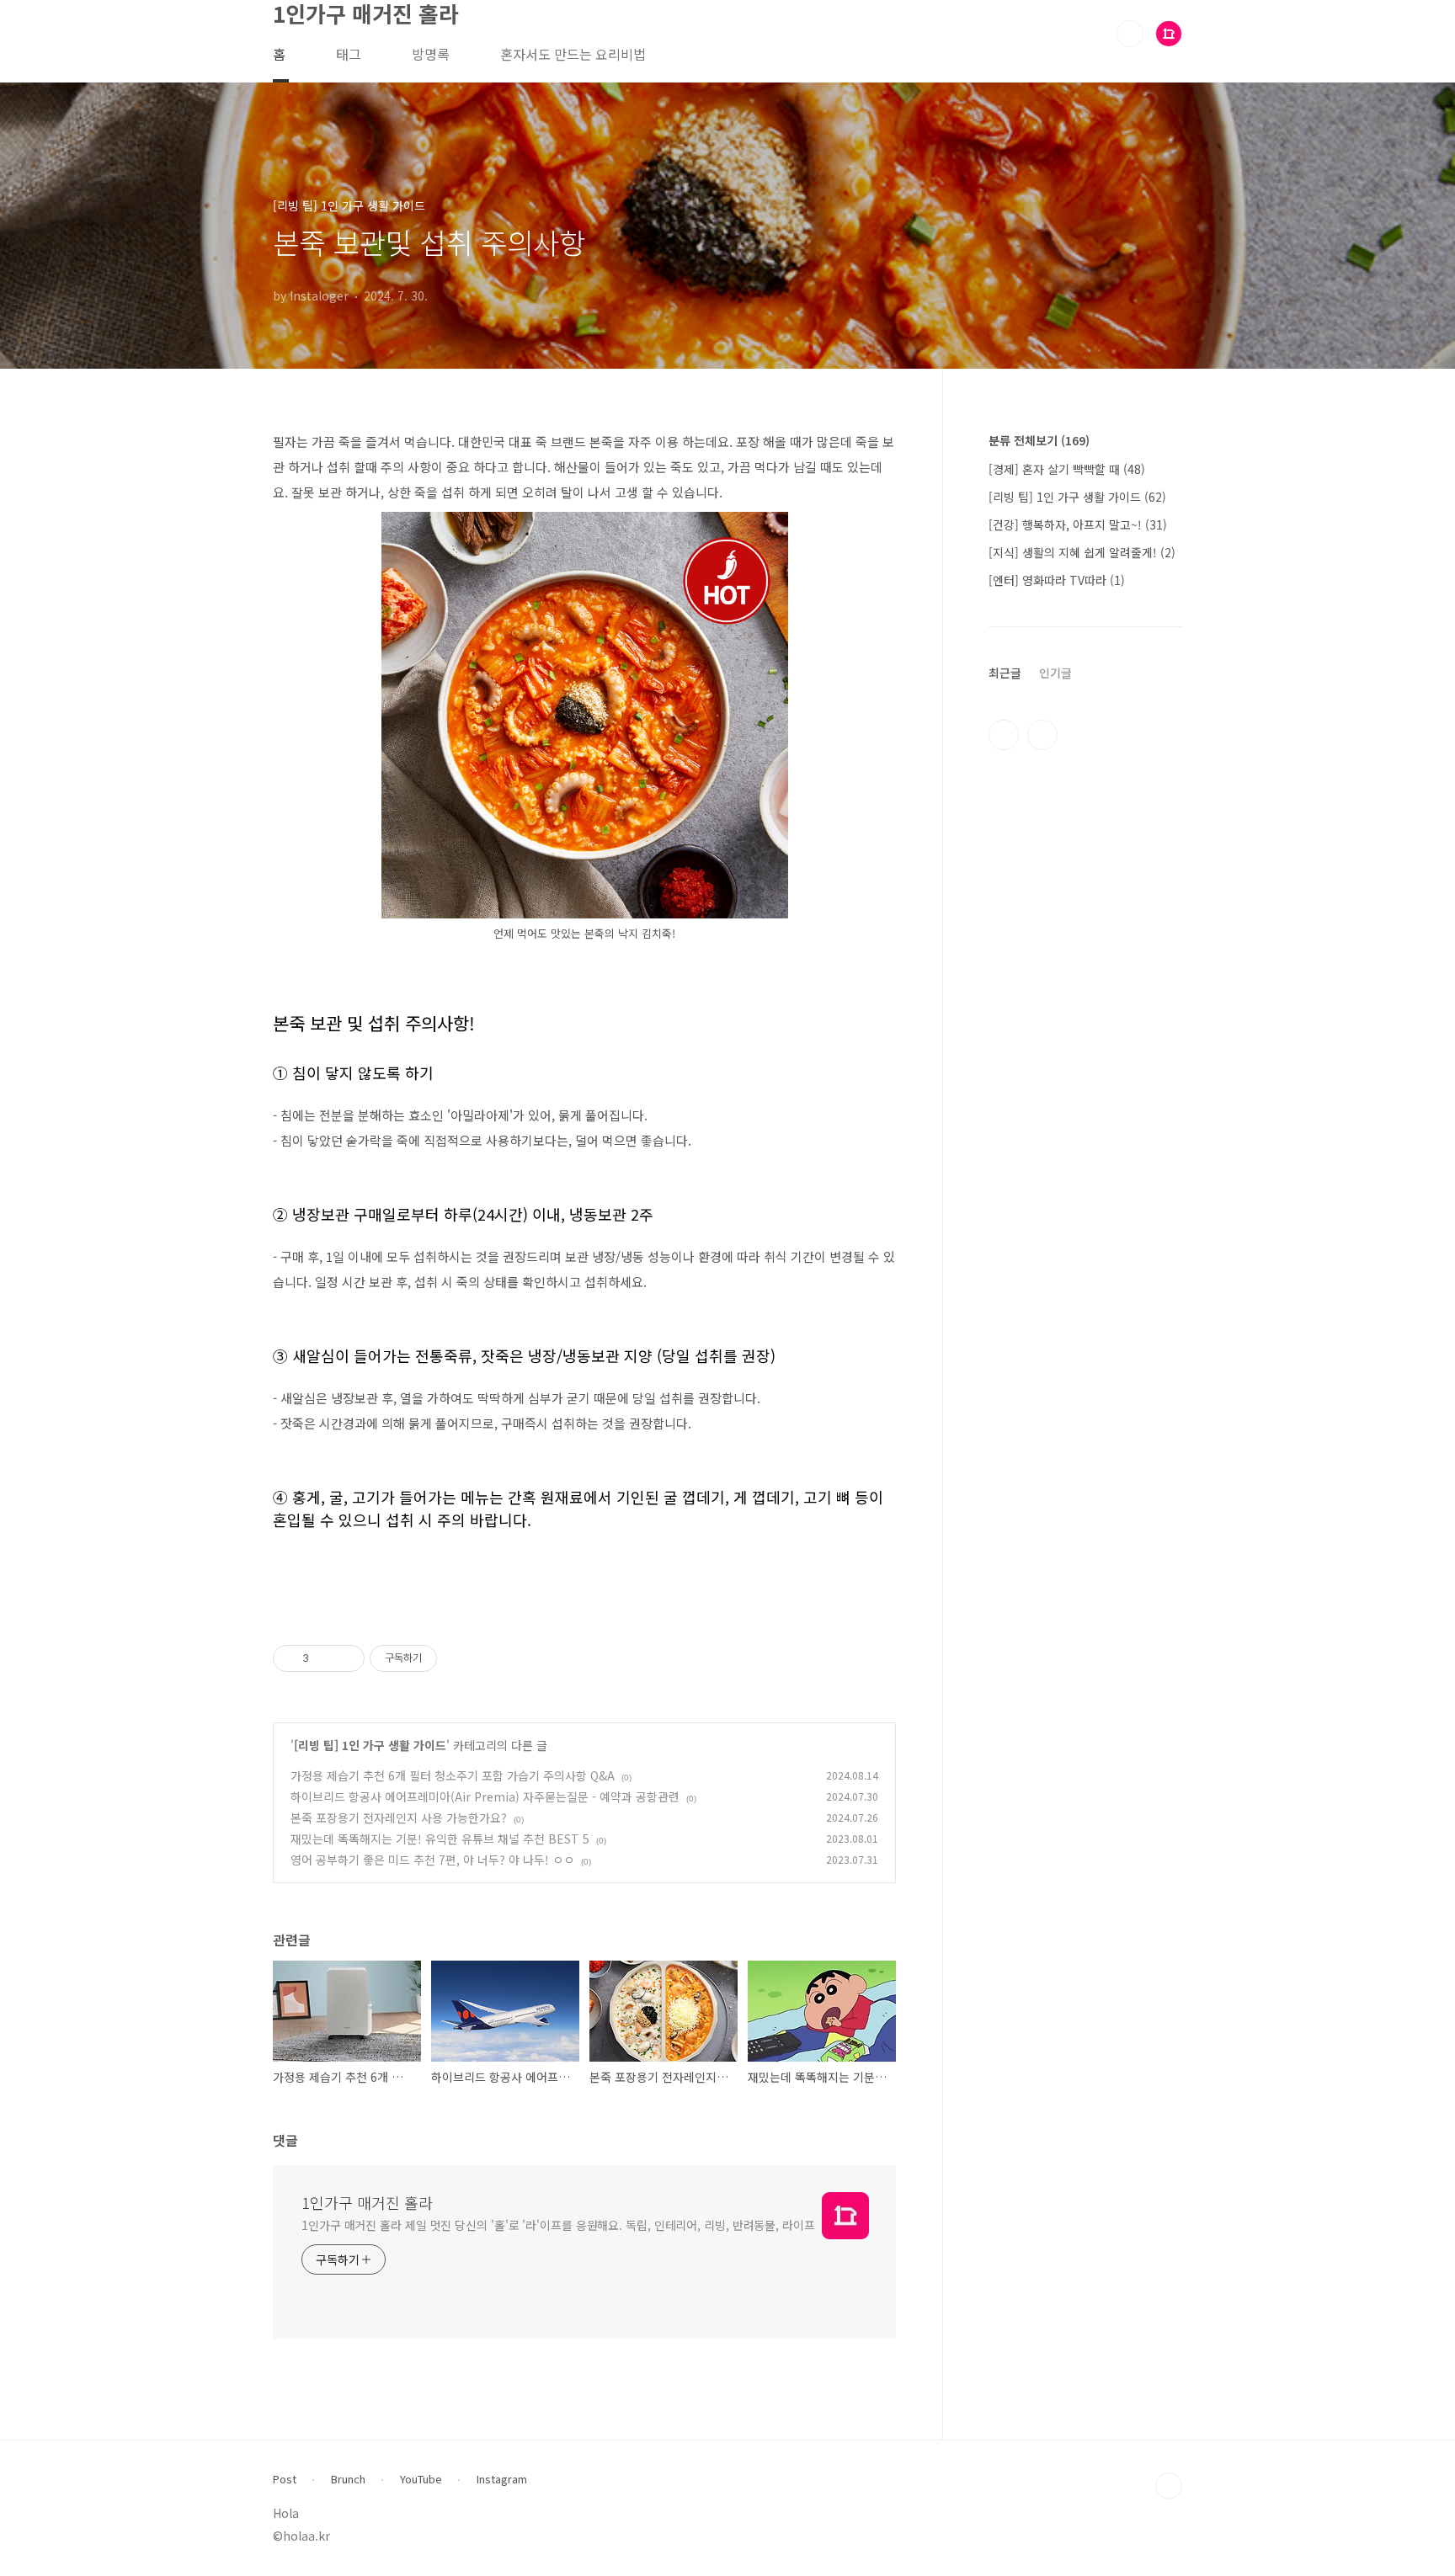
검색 (1130, 34)
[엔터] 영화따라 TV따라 (1057, 580)
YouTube (421, 2479)
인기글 (1055, 673)
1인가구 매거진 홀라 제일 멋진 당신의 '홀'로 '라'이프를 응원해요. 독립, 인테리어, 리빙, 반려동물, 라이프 (558, 2225)
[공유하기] (325, 1658)
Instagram (502, 2479)
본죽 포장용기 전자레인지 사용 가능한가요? (399, 1818)
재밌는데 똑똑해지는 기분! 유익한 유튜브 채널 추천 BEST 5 (440, 1839)
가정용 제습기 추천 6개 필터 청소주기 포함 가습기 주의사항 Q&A (453, 1775)
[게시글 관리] (346, 1658)
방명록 (431, 54)
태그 (349, 54)
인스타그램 (1004, 735)
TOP (1169, 2486)
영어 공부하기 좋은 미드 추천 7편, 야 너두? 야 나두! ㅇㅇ (432, 1860)
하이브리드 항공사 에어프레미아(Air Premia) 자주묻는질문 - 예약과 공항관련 (485, 1796)
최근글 (1005, 673)
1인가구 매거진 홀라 (367, 2202)
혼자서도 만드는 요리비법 (573, 54)
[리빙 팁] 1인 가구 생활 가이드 (370, 1745)
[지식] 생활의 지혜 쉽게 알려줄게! (1082, 552)
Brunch (348, 2479)
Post (285, 2479)
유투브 (1042, 735)
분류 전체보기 (1039, 440)
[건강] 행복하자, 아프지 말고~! (1078, 524)
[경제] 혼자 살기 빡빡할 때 (1067, 469)
